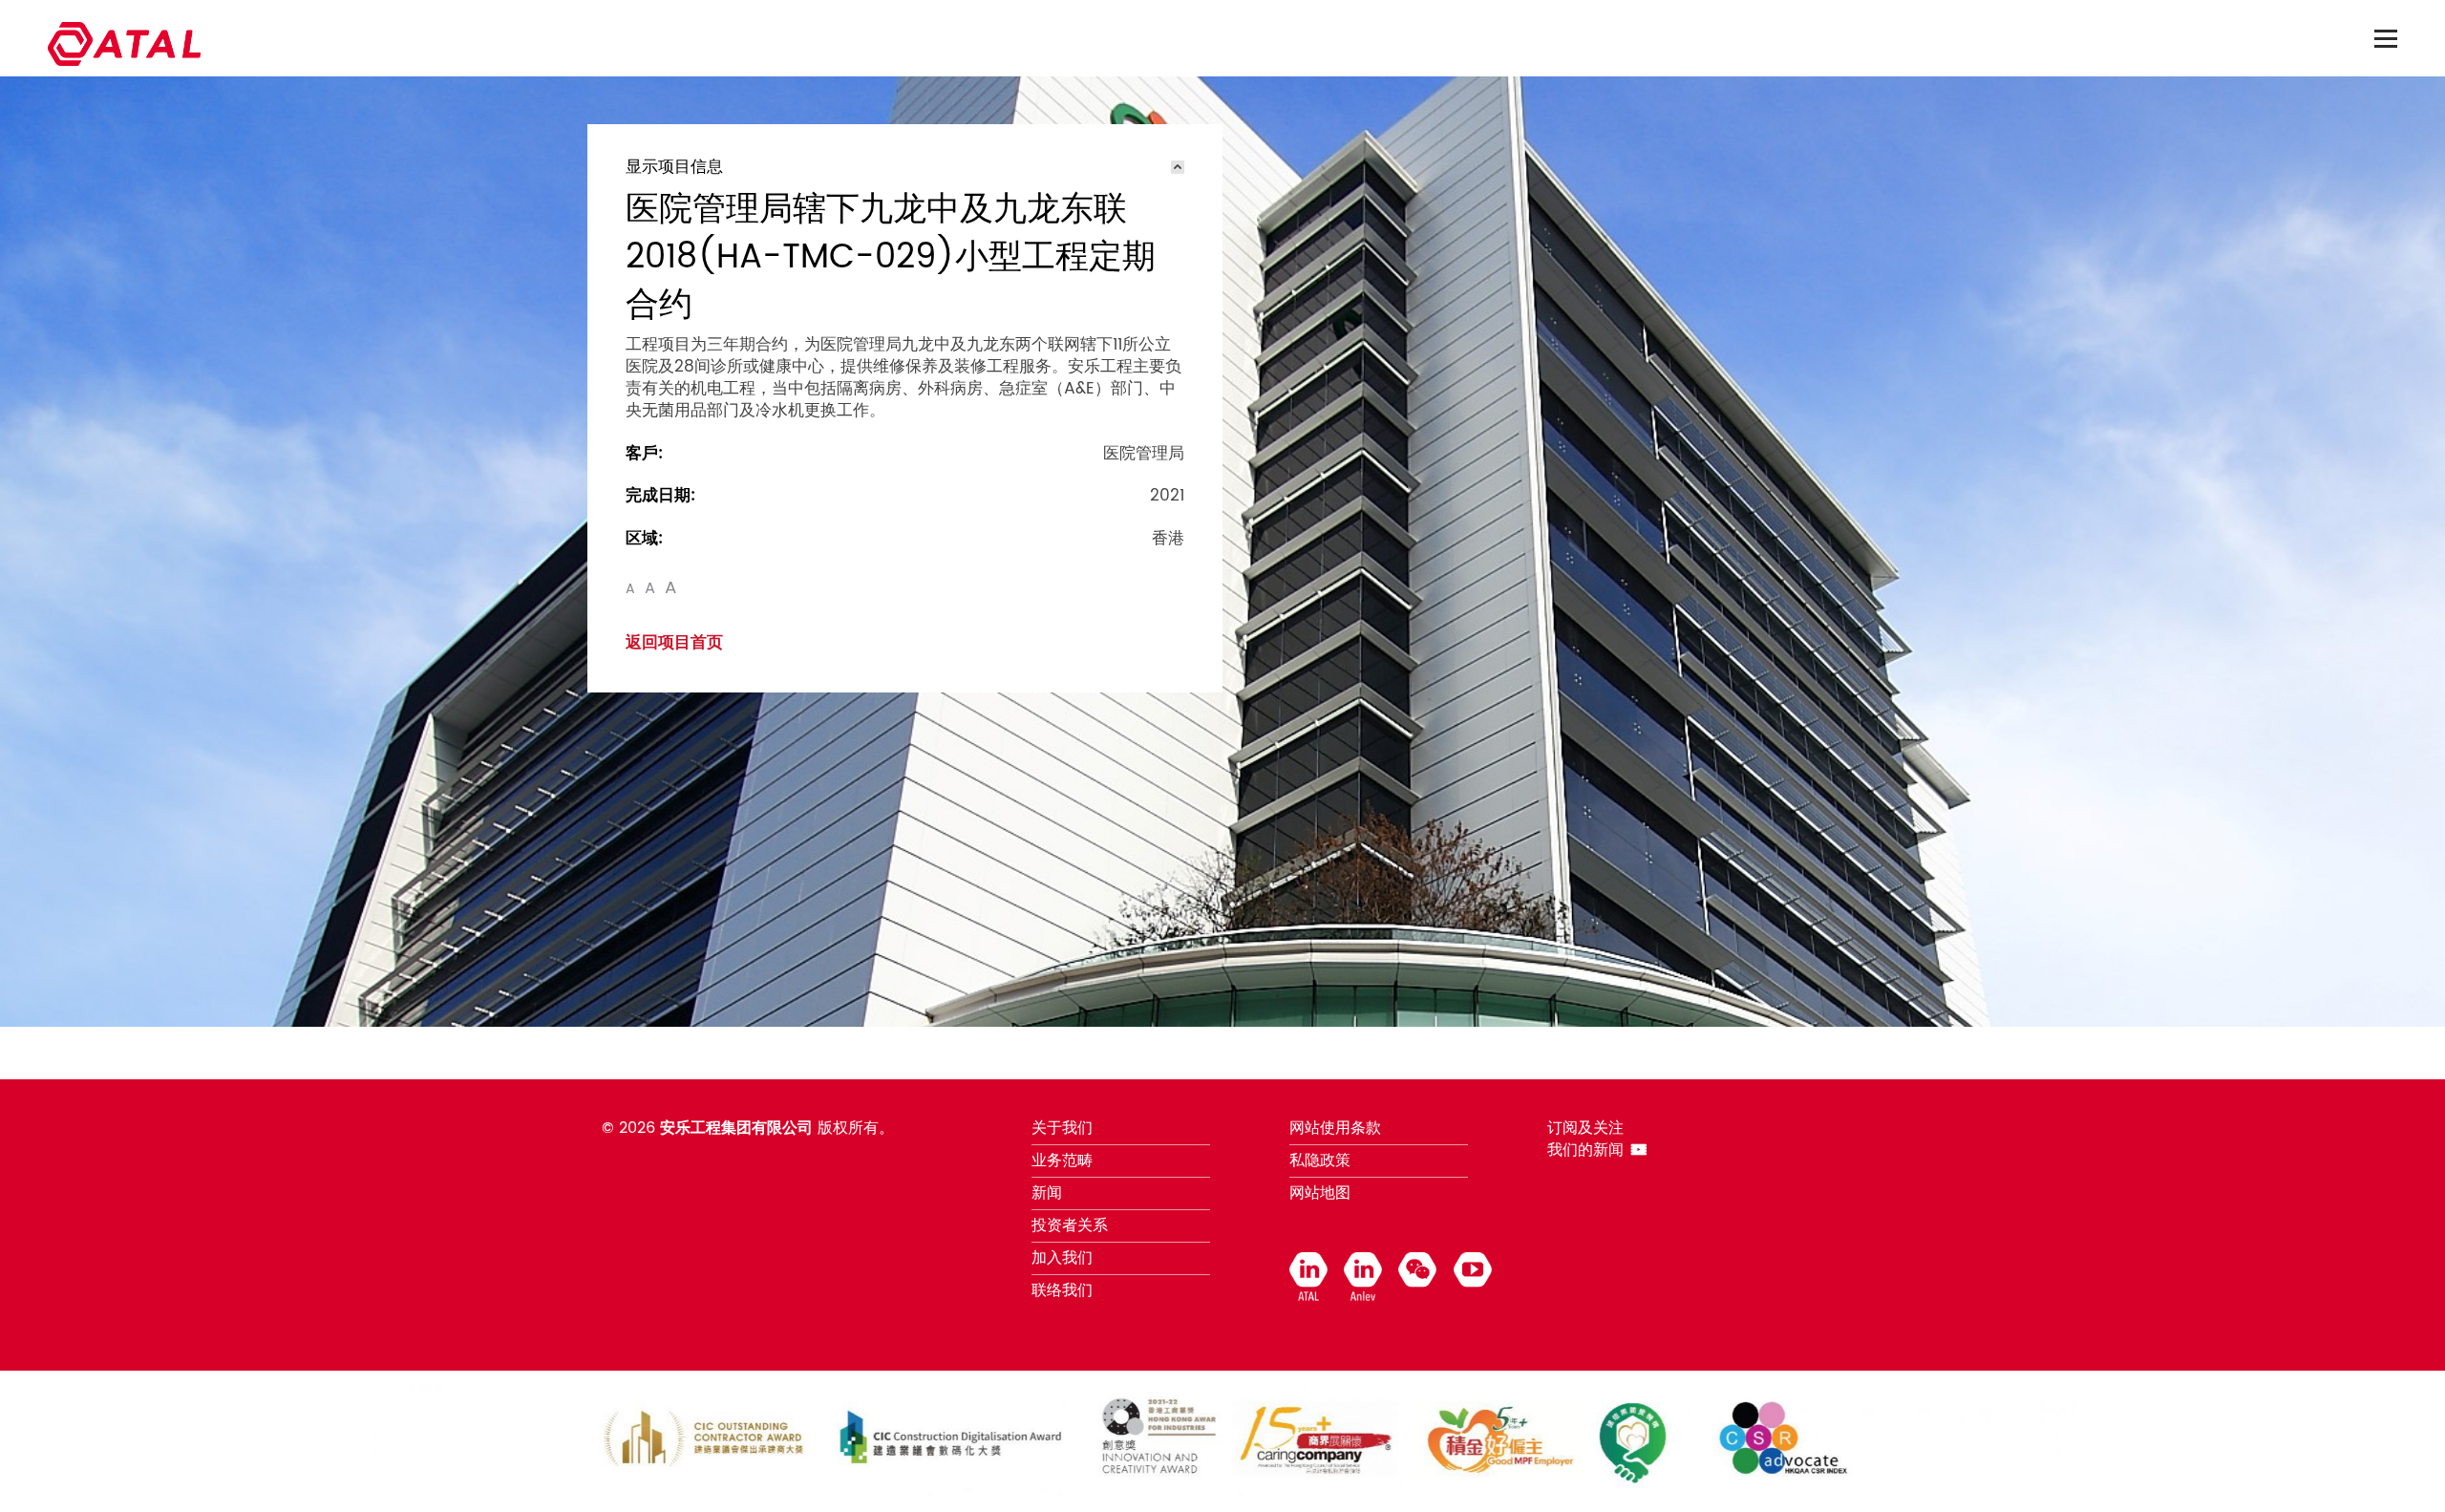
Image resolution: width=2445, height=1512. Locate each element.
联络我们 (1062, 1290)
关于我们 (1062, 1128)
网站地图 (1320, 1193)
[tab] (905, 167)
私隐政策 (1320, 1161)
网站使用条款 (1335, 1128)
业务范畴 (1062, 1161)
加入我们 (1062, 1258)
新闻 (1047, 1193)
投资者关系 (1070, 1225)
